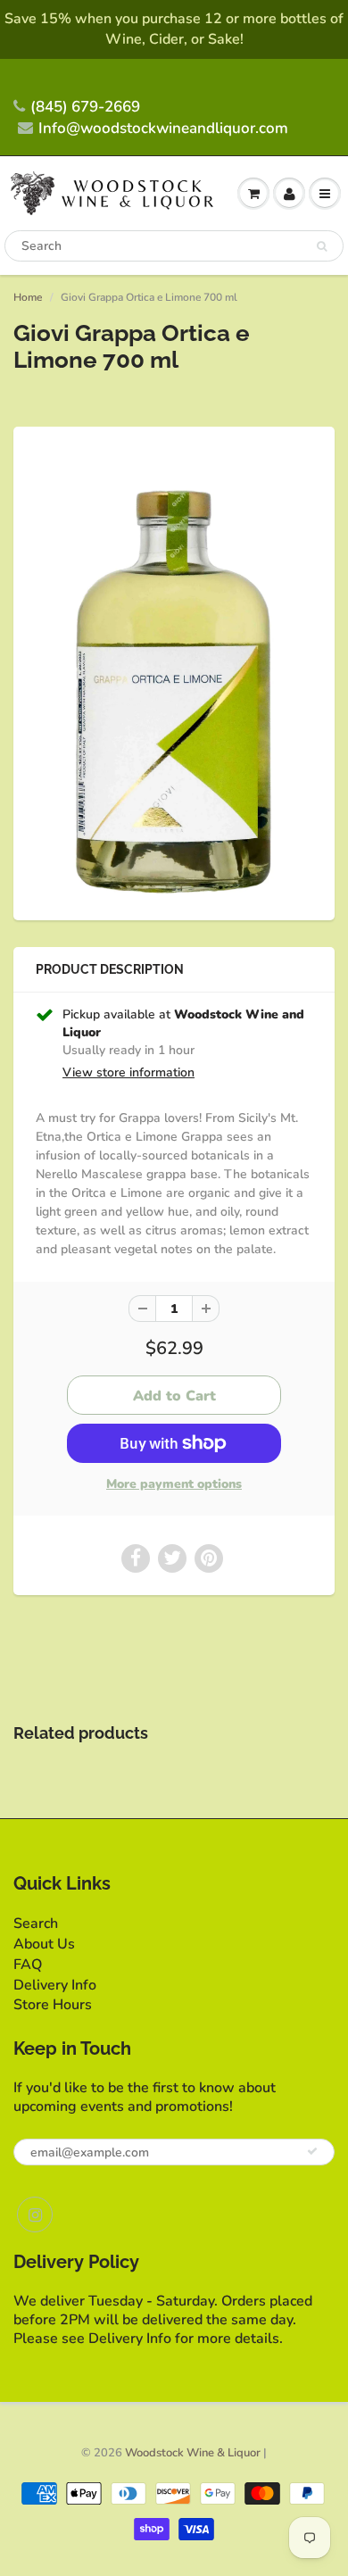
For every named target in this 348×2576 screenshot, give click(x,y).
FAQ (28, 1965)
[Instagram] (35, 2215)
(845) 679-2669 (85, 107)
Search (36, 1924)
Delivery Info (55, 1985)
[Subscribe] (312, 2151)
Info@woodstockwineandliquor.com (163, 128)
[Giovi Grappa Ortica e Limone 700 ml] (174, 671)
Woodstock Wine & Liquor (193, 2453)
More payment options (174, 1484)
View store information (128, 1072)
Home (28, 297)
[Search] (322, 246)
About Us (44, 1944)
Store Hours (53, 2005)
